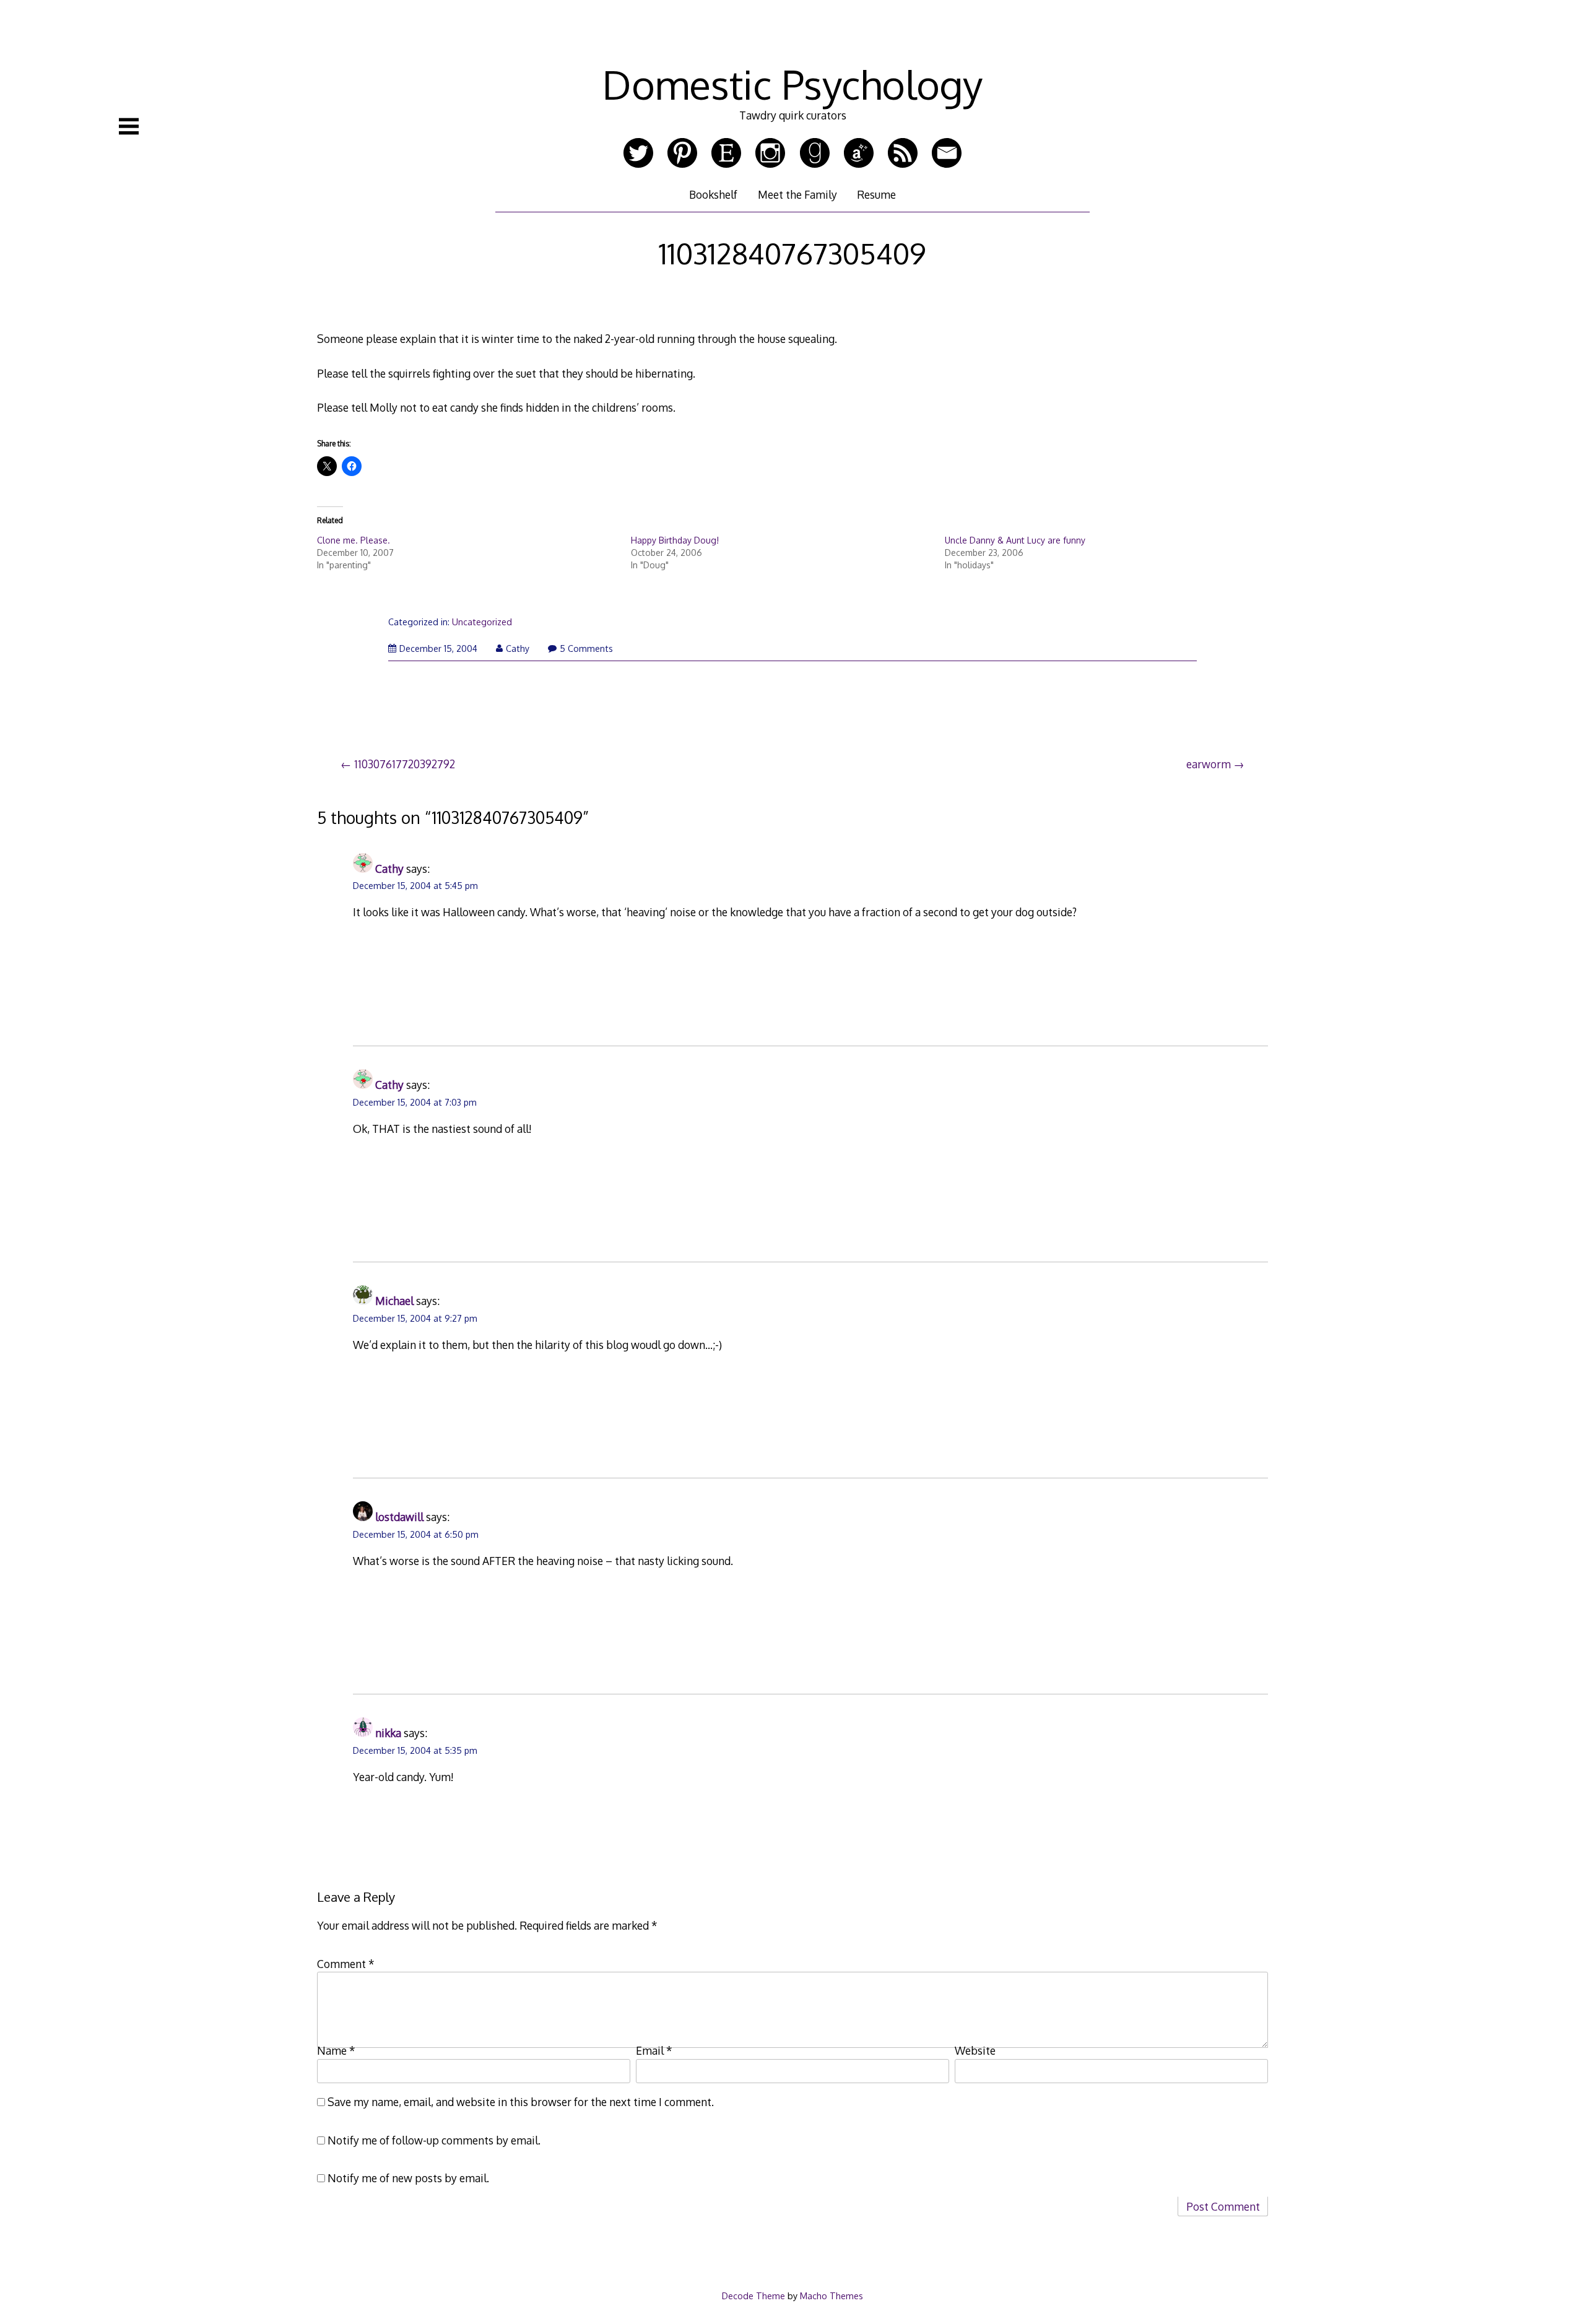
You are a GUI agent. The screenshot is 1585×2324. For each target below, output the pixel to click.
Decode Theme (753, 2296)
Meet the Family (797, 194)
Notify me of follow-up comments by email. (434, 2140)
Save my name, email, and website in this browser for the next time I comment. (521, 2102)
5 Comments (586, 648)
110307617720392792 (405, 764)
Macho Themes (832, 2296)
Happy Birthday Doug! (675, 540)
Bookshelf (713, 194)
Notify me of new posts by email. (408, 2178)
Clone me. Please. (354, 540)
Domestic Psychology (792, 84)
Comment (346, 1964)
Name (336, 2050)
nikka (388, 1733)
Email (654, 2050)
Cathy (518, 648)
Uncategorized (482, 622)
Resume (876, 194)
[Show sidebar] (129, 126)
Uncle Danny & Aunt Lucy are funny (1015, 540)
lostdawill (399, 1517)
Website (975, 2050)
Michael (394, 1301)
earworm (1209, 764)
